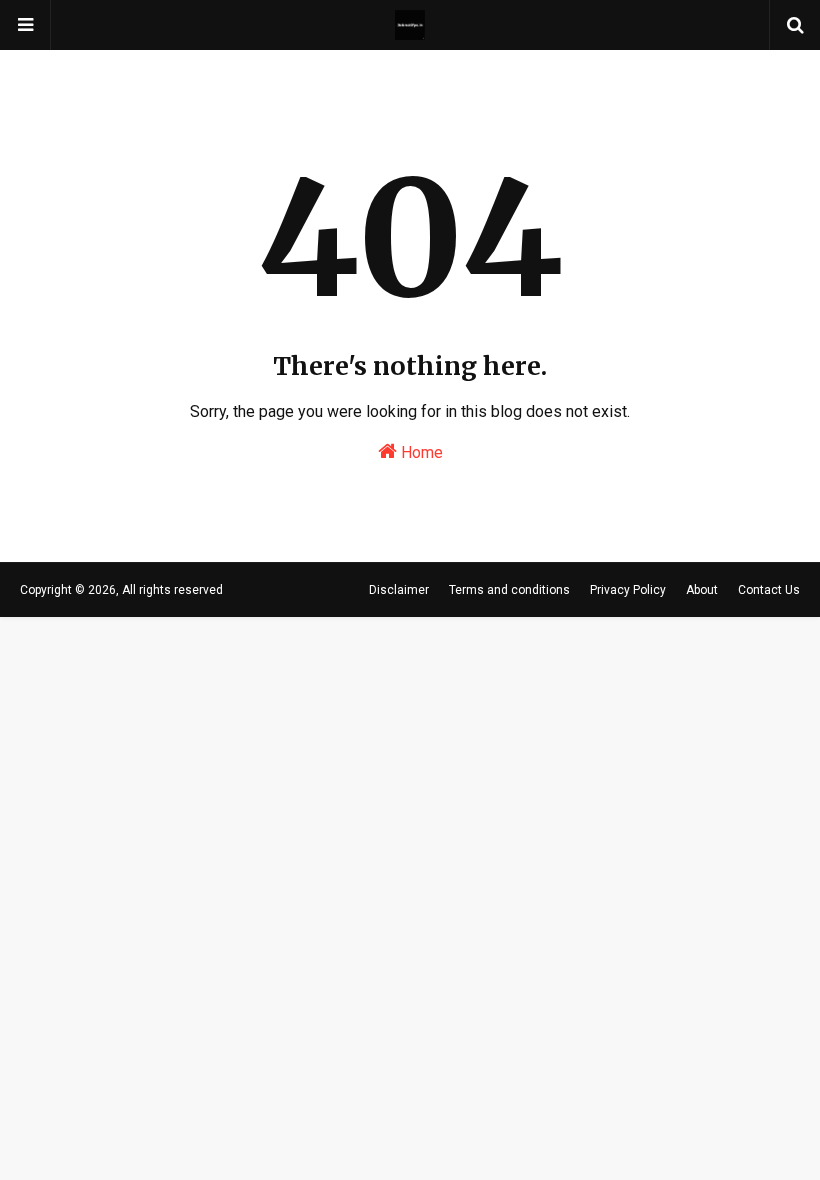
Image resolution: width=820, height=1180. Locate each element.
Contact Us (769, 590)
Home (420, 452)
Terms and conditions (509, 590)
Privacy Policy (628, 590)
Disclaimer (399, 590)
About (702, 590)
